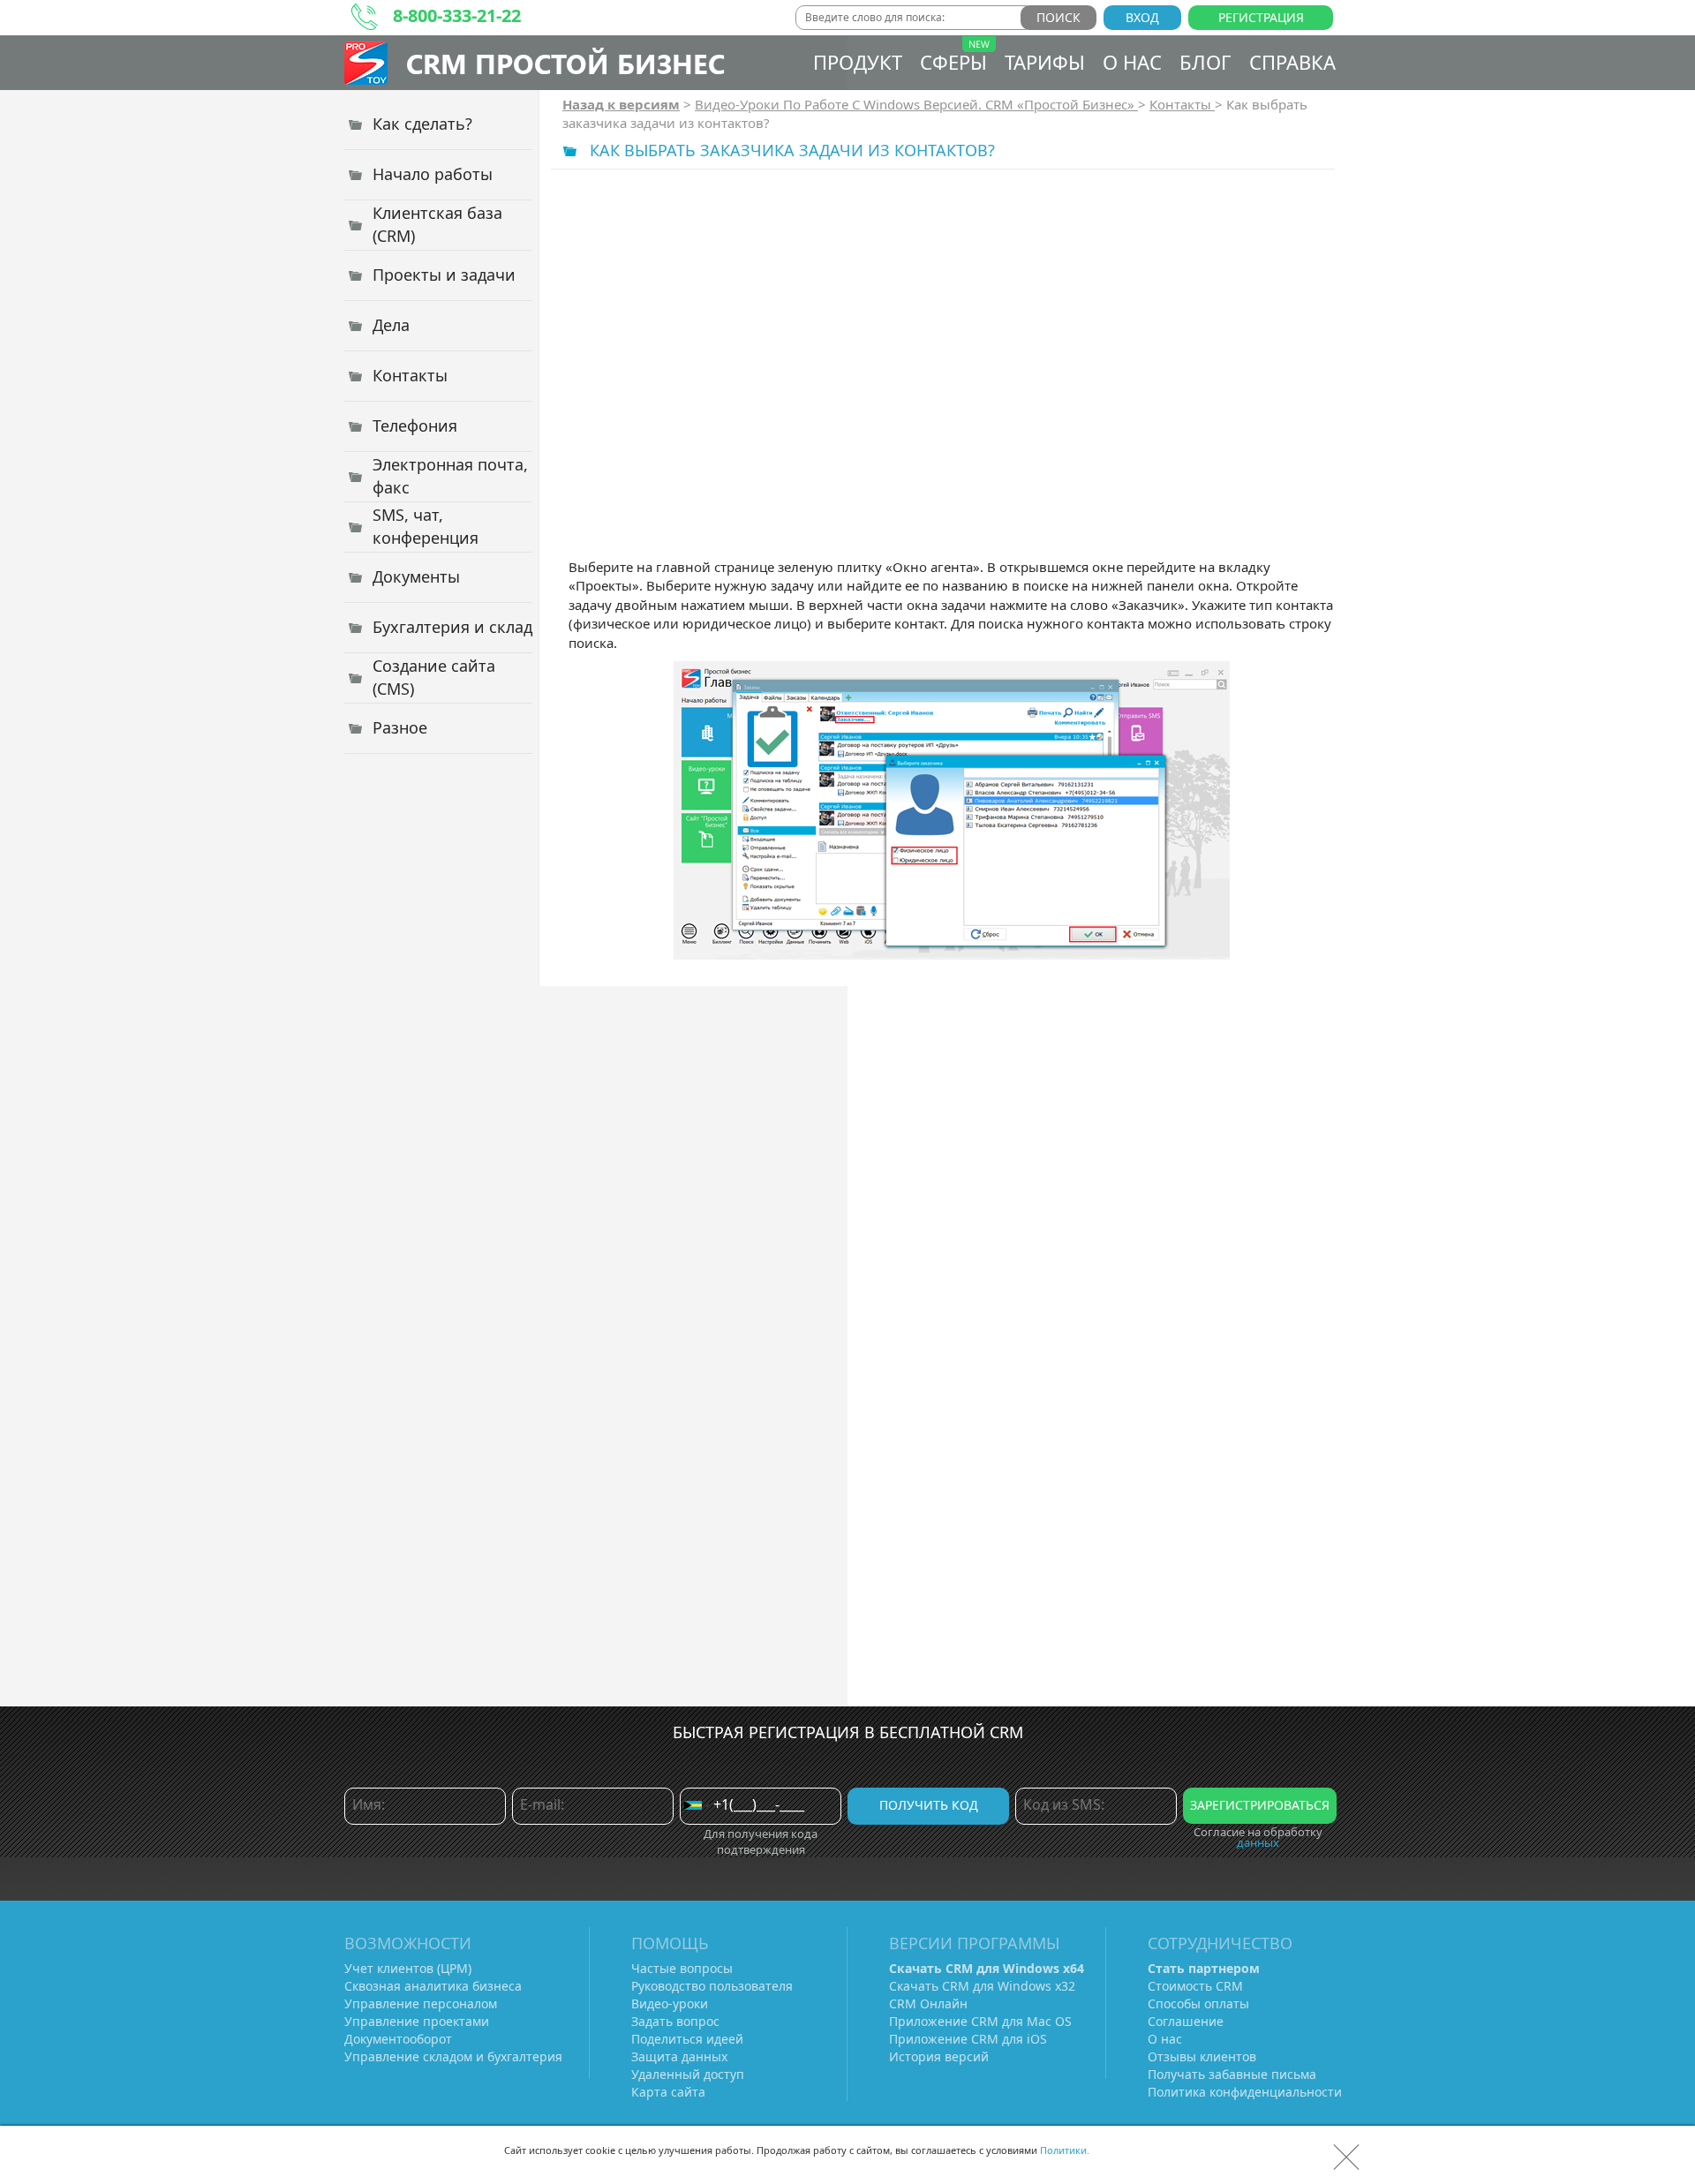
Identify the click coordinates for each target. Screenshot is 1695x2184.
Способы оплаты (1198, 2003)
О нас (1132, 62)
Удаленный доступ (688, 2074)
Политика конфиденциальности (1245, 2092)
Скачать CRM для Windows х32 (982, 1986)
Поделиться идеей (687, 2039)
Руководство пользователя (712, 1986)
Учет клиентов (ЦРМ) (408, 1968)
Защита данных (679, 2056)
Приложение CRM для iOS (968, 2039)
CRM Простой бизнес (565, 63)
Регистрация (1261, 17)
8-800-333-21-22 (457, 15)
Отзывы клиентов (1202, 2056)
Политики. (1065, 2150)
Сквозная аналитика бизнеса (433, 1986)
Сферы (953, 62)
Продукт (858, 62)
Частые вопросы (682, 1968)
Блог (1205, 62)
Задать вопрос (675, 2021)
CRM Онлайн (928, 2003)
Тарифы (1045, 62)
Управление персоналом (421, 2003)
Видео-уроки (670, 2003)
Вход (1142, 17)
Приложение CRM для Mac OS (980, 2021)
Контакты (1182, 104)
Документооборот (398, 2039)
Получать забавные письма (1232, 2074)
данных (1258, 1842)
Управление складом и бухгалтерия (453, 2056)
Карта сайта (668, 2092)
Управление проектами (417, 2021)
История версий (939, 2056)
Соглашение (1186, 2021)
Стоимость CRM (1195, 1986)
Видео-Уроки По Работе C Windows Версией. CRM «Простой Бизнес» (916, 104)
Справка (1292, 62)
